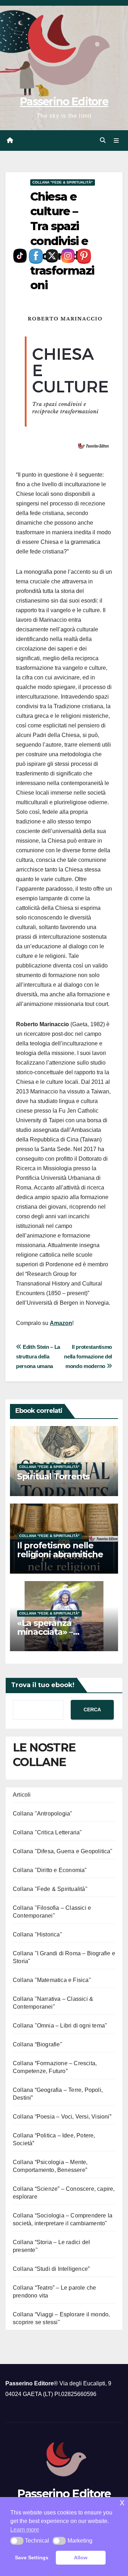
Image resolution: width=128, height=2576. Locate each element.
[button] (103, 140)
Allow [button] (81, 2558)
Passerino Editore (64, 102)
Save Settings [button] (32, 2558)
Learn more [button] (25, 2530)
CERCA (92, 1710)
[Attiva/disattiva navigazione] (116, 141)
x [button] (122, 2502)
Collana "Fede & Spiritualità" (63, 182)
